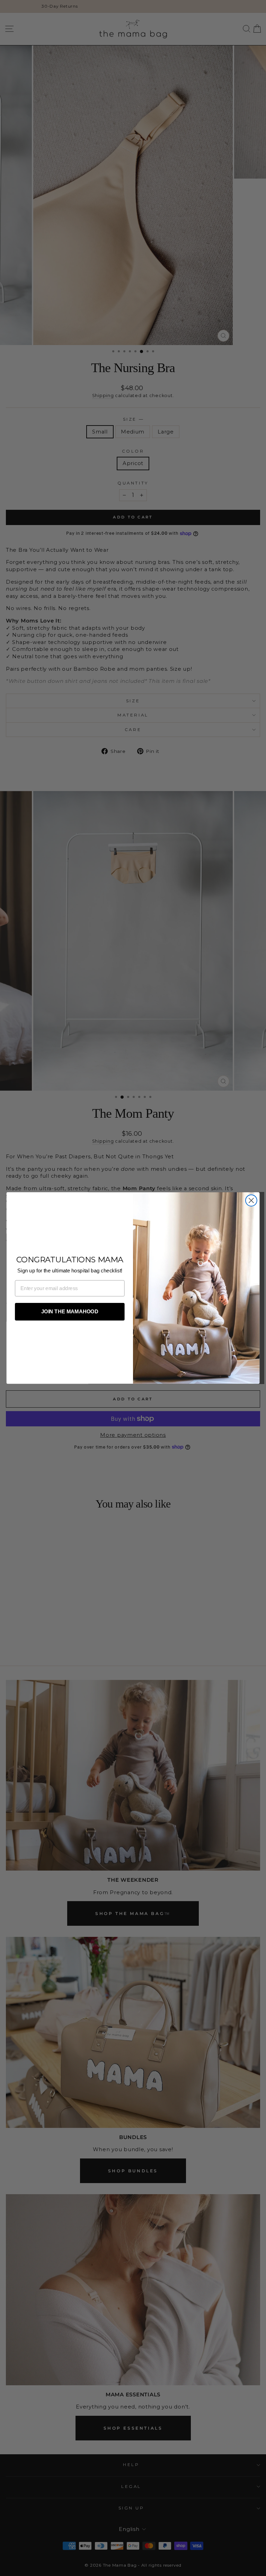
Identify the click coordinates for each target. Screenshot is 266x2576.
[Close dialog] (251, 1200)
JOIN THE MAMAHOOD (70, 1312)
